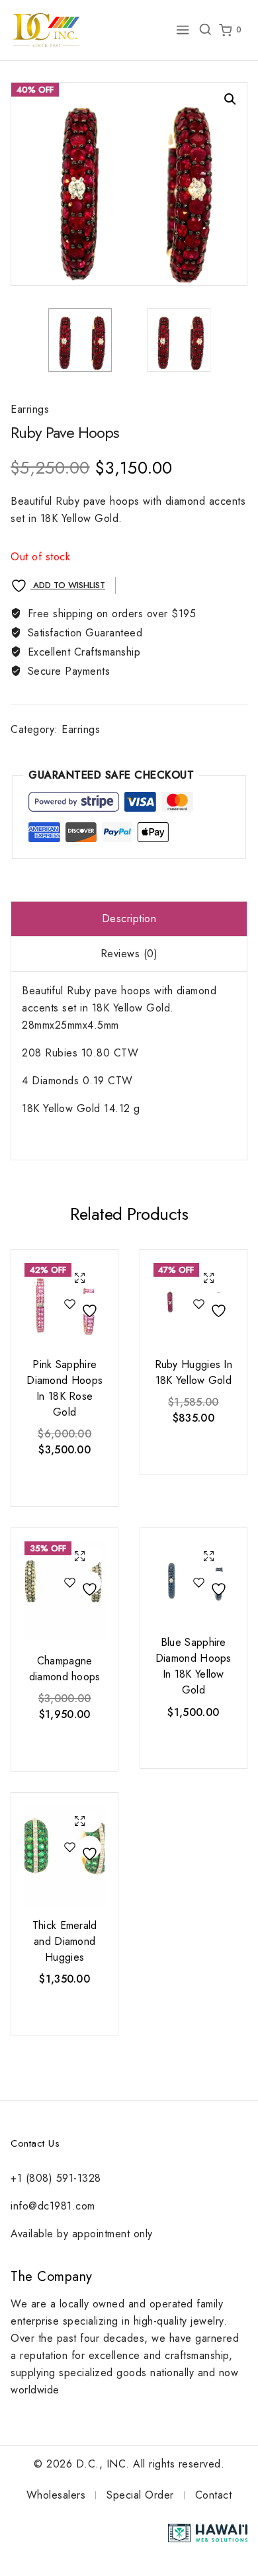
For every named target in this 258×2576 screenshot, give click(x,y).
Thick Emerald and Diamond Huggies (65, 1941)
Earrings (30, 409)
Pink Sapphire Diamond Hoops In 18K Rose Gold (64, 1388)
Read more (63, 1480)
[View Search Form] (205, 30)
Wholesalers (56, 2495)
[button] (230, 99)
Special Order (140, 2495)
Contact (214, 2495)
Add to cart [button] (63, 2009)
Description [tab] (129, 919)
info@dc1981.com (53, 2206)
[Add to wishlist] (80, 1306)
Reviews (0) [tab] (129, 954)
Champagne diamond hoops (65, 1669)
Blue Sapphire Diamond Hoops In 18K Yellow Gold (193, 1666)
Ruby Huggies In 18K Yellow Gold (194, 1372)
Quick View (80, 1279)
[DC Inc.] (46, 30)
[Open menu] (183, 30)
